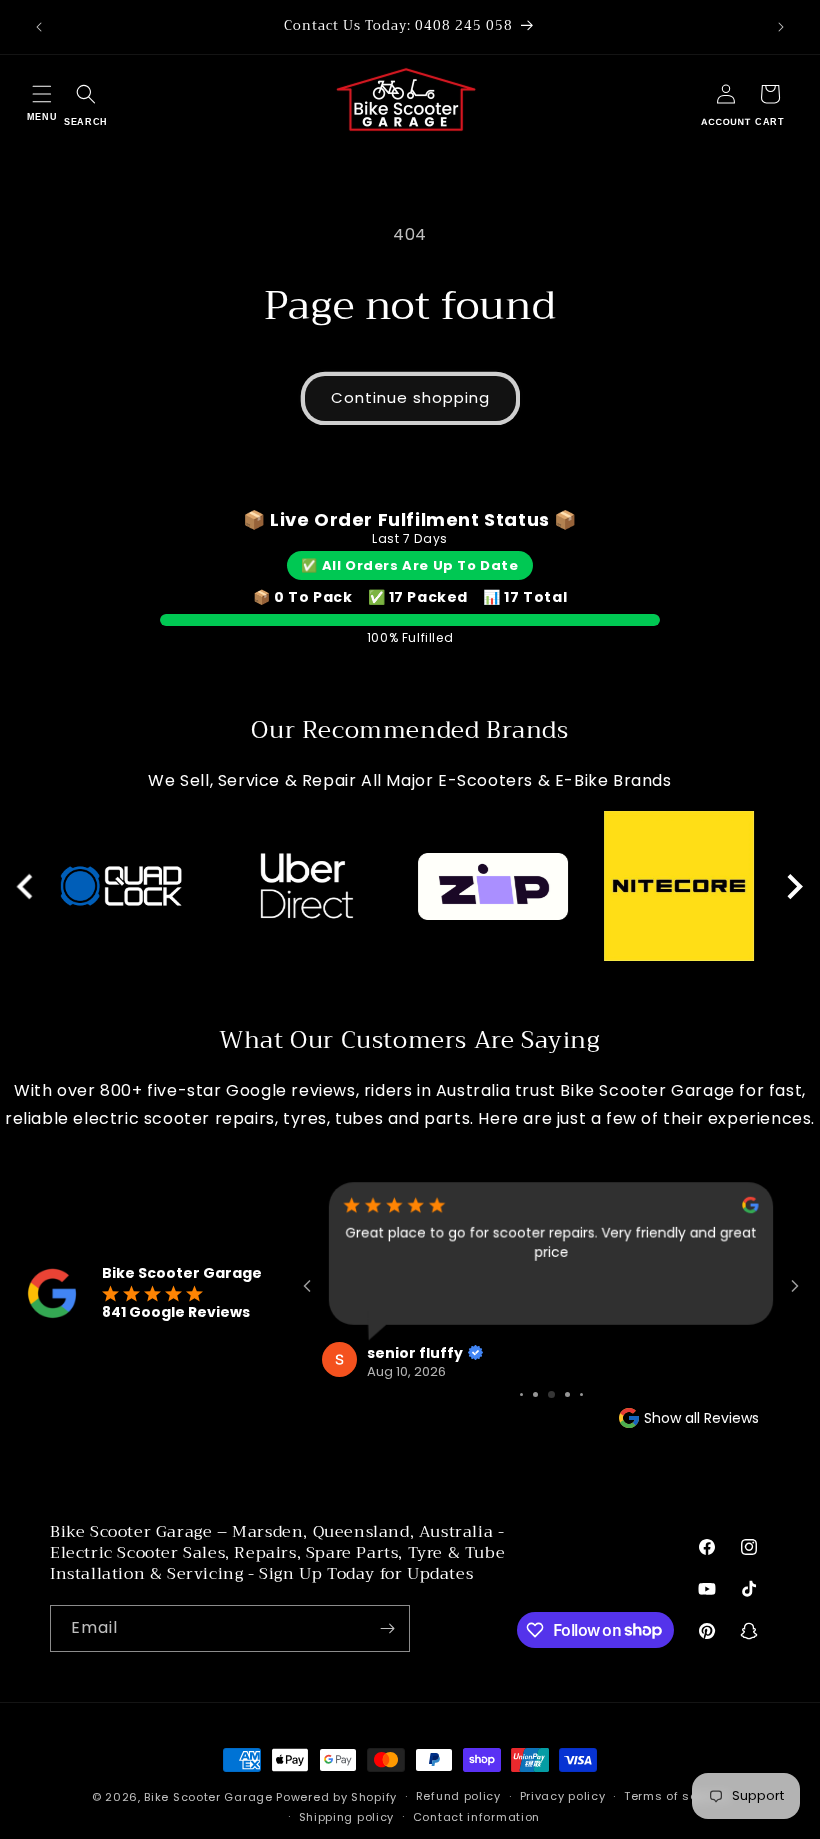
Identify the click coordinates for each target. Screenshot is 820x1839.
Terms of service (676, 1796)
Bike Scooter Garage (208, 1797)
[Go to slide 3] (551, 1394)
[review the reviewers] (750, 1208)
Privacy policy (563, 1796)
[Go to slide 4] (567, 1394)
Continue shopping (410, 397)
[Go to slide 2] (535, 1394)
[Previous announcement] (39, 27)
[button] (42, 100)
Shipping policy (347, 1817)
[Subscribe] (387, 1628)
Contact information (476, 1817)
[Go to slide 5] (581, 1394)
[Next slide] (793, 886)
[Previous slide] (26, 886)
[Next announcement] (781, 27)
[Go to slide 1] (521, 1394)
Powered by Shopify (336, 1797)
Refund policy (458, 1796)
